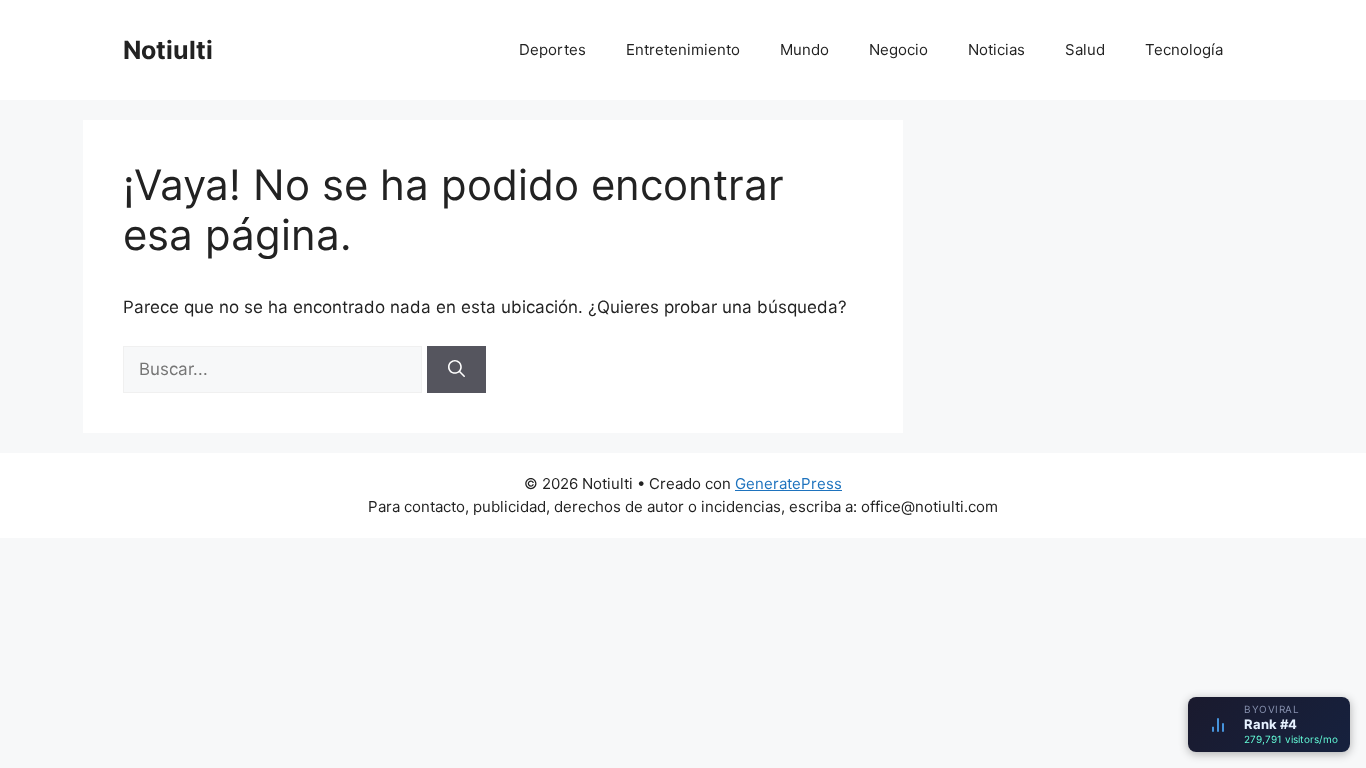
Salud (1085, 49)
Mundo (804, 49)
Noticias (996, 49)
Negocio (898, 49)
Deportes (552, 49)
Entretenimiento (683, 49)
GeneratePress (788, 483)
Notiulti (168, 50)
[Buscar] (456, 370)
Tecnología (1184, 49)
